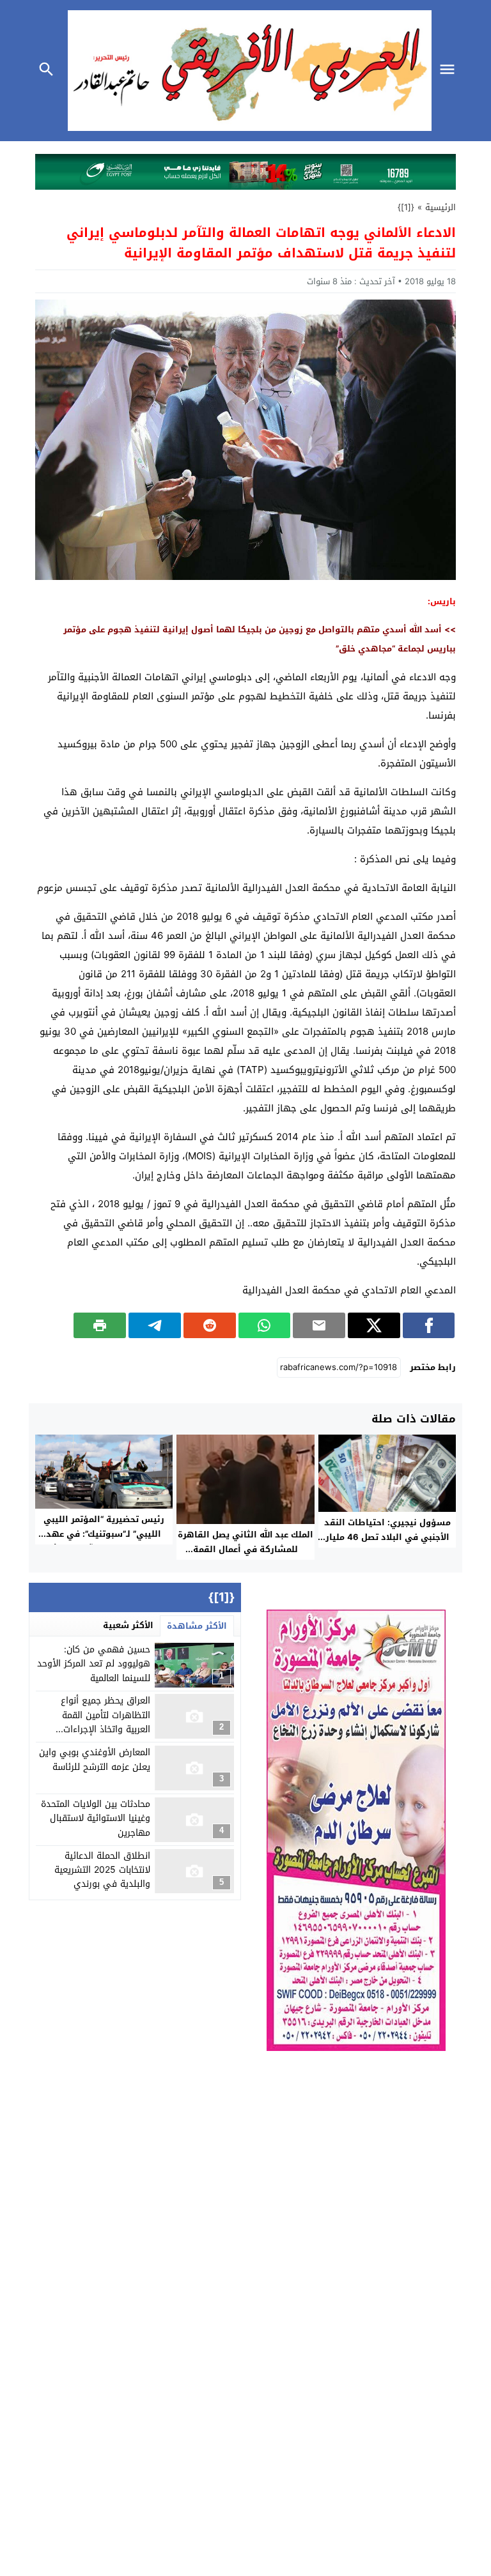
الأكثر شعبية (128, 1625)
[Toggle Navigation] (451, 71)
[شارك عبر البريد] (319, 1325)
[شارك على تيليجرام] (155, 1325)
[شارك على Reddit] (210, 1325)
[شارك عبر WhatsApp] (265, 1325)
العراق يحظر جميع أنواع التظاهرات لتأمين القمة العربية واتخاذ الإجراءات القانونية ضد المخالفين (105, 1722)
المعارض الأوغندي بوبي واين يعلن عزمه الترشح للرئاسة (95, 1759)
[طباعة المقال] (100, 1325)
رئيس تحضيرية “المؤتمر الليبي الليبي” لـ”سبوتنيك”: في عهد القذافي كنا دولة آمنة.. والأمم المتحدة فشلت (104, 1541)
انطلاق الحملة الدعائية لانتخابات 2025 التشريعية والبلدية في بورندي (102, 1870)
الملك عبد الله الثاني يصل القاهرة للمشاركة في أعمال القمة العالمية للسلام (245, 1549)
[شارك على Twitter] (374, 1325)
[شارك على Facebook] (429, 1325)
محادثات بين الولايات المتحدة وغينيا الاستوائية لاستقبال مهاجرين (96, 1818)
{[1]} (406, 207)
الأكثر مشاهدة (197, 1626)
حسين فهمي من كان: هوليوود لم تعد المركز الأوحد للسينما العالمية (94, 1664)
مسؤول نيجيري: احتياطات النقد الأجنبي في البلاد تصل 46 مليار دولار (387, 1537)
